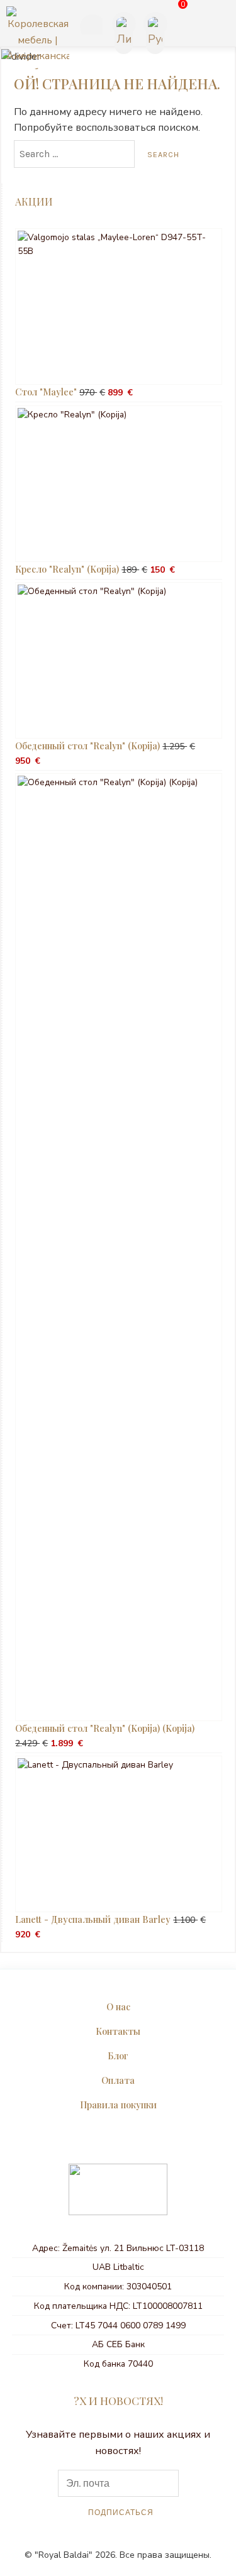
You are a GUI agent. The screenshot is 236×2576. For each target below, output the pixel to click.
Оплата (118, 2080)
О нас (118, 2006)
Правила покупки (118, 2105)
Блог (118, 2056)
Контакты (118, 2031)
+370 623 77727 (89, 26)
